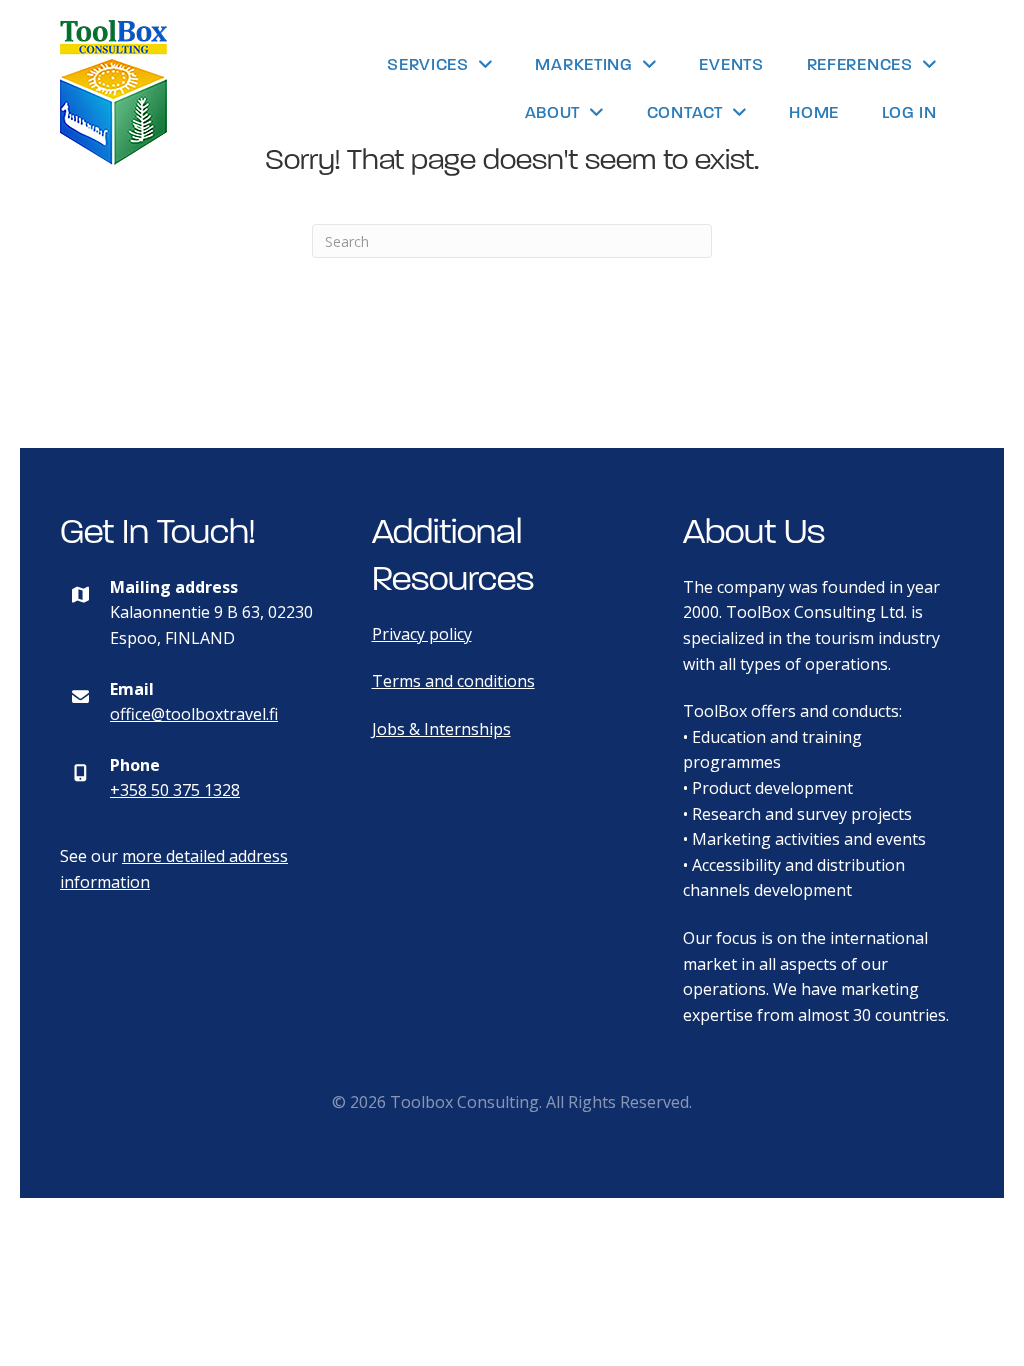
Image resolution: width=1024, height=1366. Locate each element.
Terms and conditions (453, 681)
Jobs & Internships (441, 729)
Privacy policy (422, 634)
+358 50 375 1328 (175, 790)
